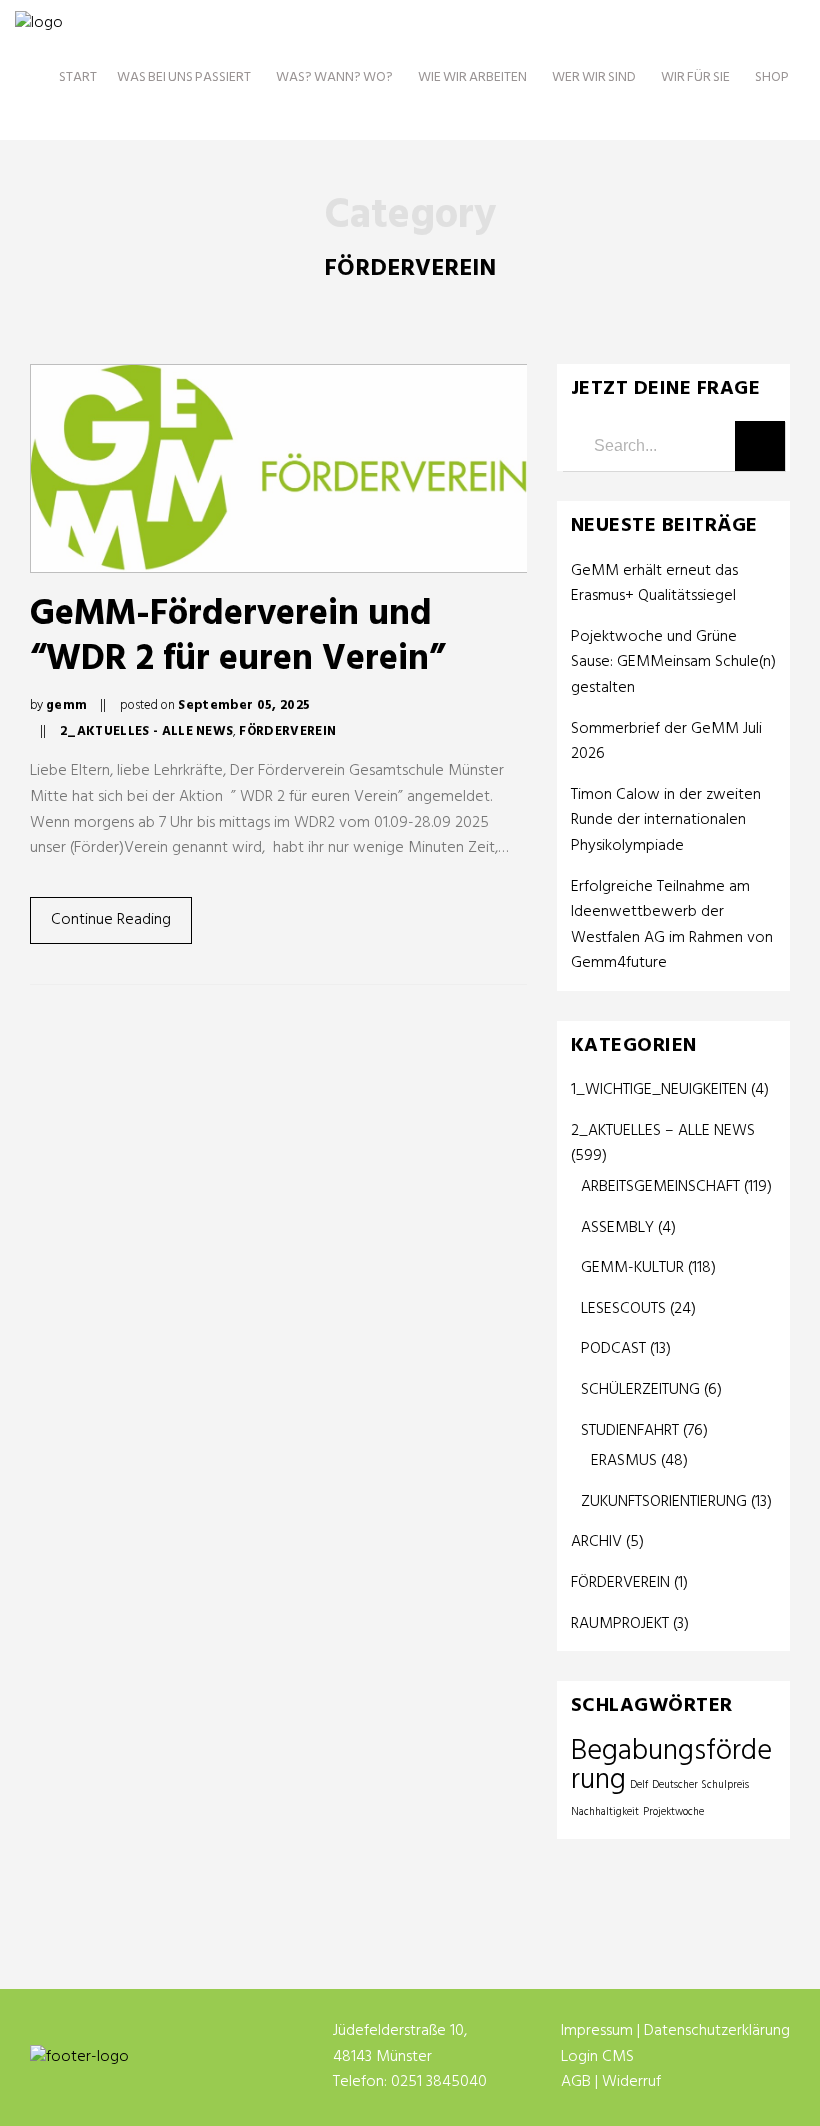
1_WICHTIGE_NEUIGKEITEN (659, 1090)
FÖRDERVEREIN (287, 731)
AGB (576, 2082)
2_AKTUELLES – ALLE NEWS (663, 1131)
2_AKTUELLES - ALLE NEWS (146, 731)
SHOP (772, 77)
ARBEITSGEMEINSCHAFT (660, 1187)
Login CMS (597, 2057)
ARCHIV (596, 1542)
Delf (639, 1785)
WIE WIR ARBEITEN (472, 77)
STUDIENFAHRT (630, 1431)
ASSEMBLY (617, 1228)
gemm (66, 705)
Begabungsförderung (671, 1766)
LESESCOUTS (623, 1309)
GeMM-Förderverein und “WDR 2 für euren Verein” (237, 637)
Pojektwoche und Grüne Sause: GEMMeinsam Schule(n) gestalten (673, 663)
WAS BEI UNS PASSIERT (184, 77)
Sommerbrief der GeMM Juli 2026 (666, 742)
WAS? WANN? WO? (334, 77)
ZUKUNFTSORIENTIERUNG (664, 1502)
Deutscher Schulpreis (700, 1785)
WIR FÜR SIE (695, 77)
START (78, 77)
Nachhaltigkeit (605, 1812)
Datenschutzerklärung (717, 2031)
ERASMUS (624, 1461)
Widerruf (631, 2082)
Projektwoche (673, 1812)
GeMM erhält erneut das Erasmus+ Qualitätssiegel (655, 584)
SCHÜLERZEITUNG (640, 1390)
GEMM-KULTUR (632, 1268)
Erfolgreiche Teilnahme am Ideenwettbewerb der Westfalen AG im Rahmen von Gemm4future (672, 926)
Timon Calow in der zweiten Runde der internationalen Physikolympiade (666, 821)
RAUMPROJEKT (620, 1624)
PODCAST (613, 1349)
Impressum (597, 2031)
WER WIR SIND (594, 77)
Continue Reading (111, 920)
